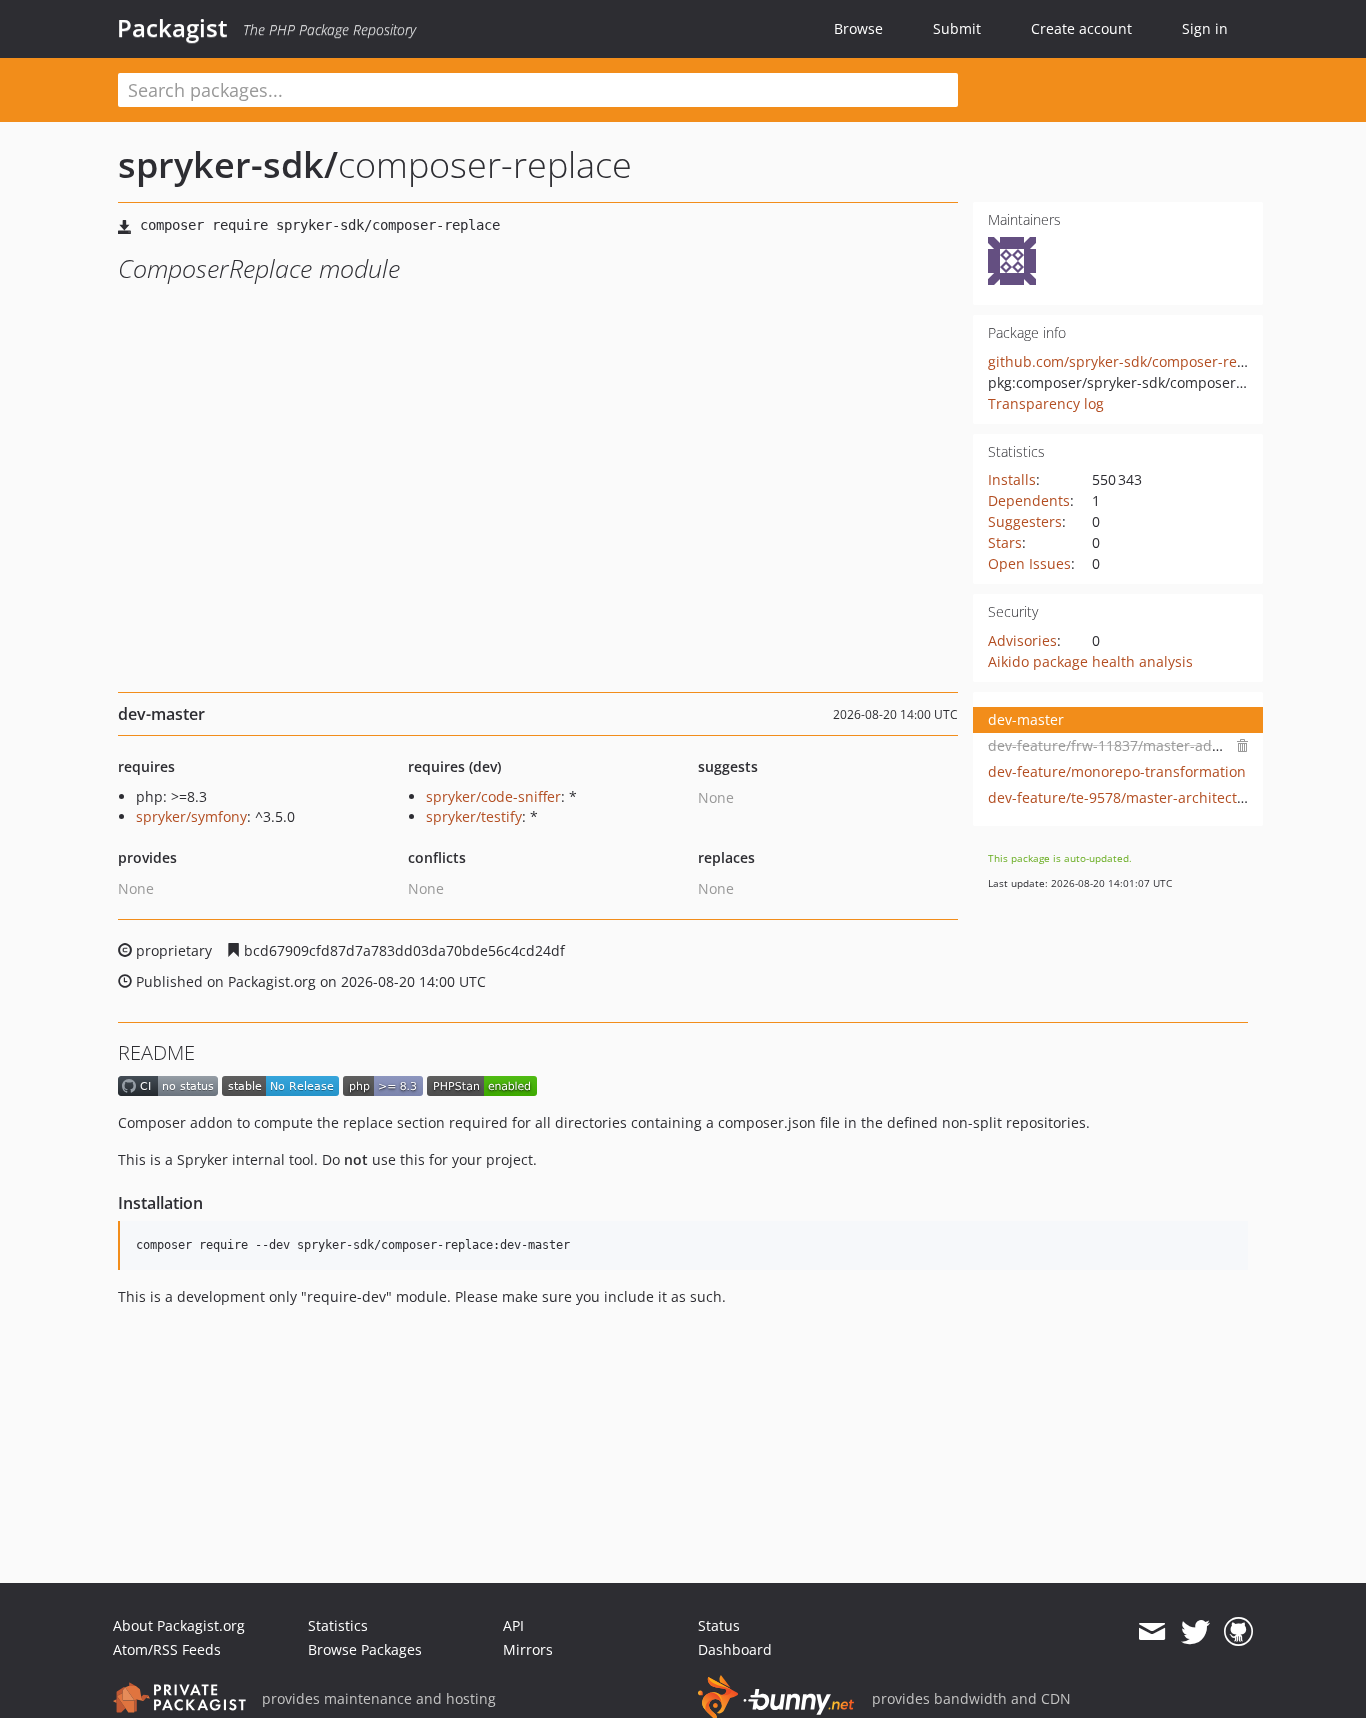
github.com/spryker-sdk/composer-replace (1130, 361)
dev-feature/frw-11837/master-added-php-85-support (1168, 745)
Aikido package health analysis (1090, 661)
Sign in (1205, 28)
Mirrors (528, 1649)
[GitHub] (1238, 1632)
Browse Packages (365, 1649)
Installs (1012, 479)
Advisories (1022, 640)
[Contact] (1151, 1632)
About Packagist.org (179, 1625)
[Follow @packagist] (1195, 1632)
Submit (957, 28)
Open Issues (1029, 563)
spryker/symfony (191, 816)
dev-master (1026, 719)
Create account (1081, 28)
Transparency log (1046, 403)
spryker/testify (474, 816)
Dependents (1029, 500)
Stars (1005, 542)
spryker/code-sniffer (493, 796)
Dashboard (735, 1649)
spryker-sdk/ (228, 164)
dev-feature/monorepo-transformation (1117, 771)
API (513, 1625)
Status (719, 1625)
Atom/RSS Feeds (167, 1649)
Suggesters (1025, 521)
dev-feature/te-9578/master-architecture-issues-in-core (1173, 797)
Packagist (172, 28)
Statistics (338, 1625)
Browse (858, 28)
